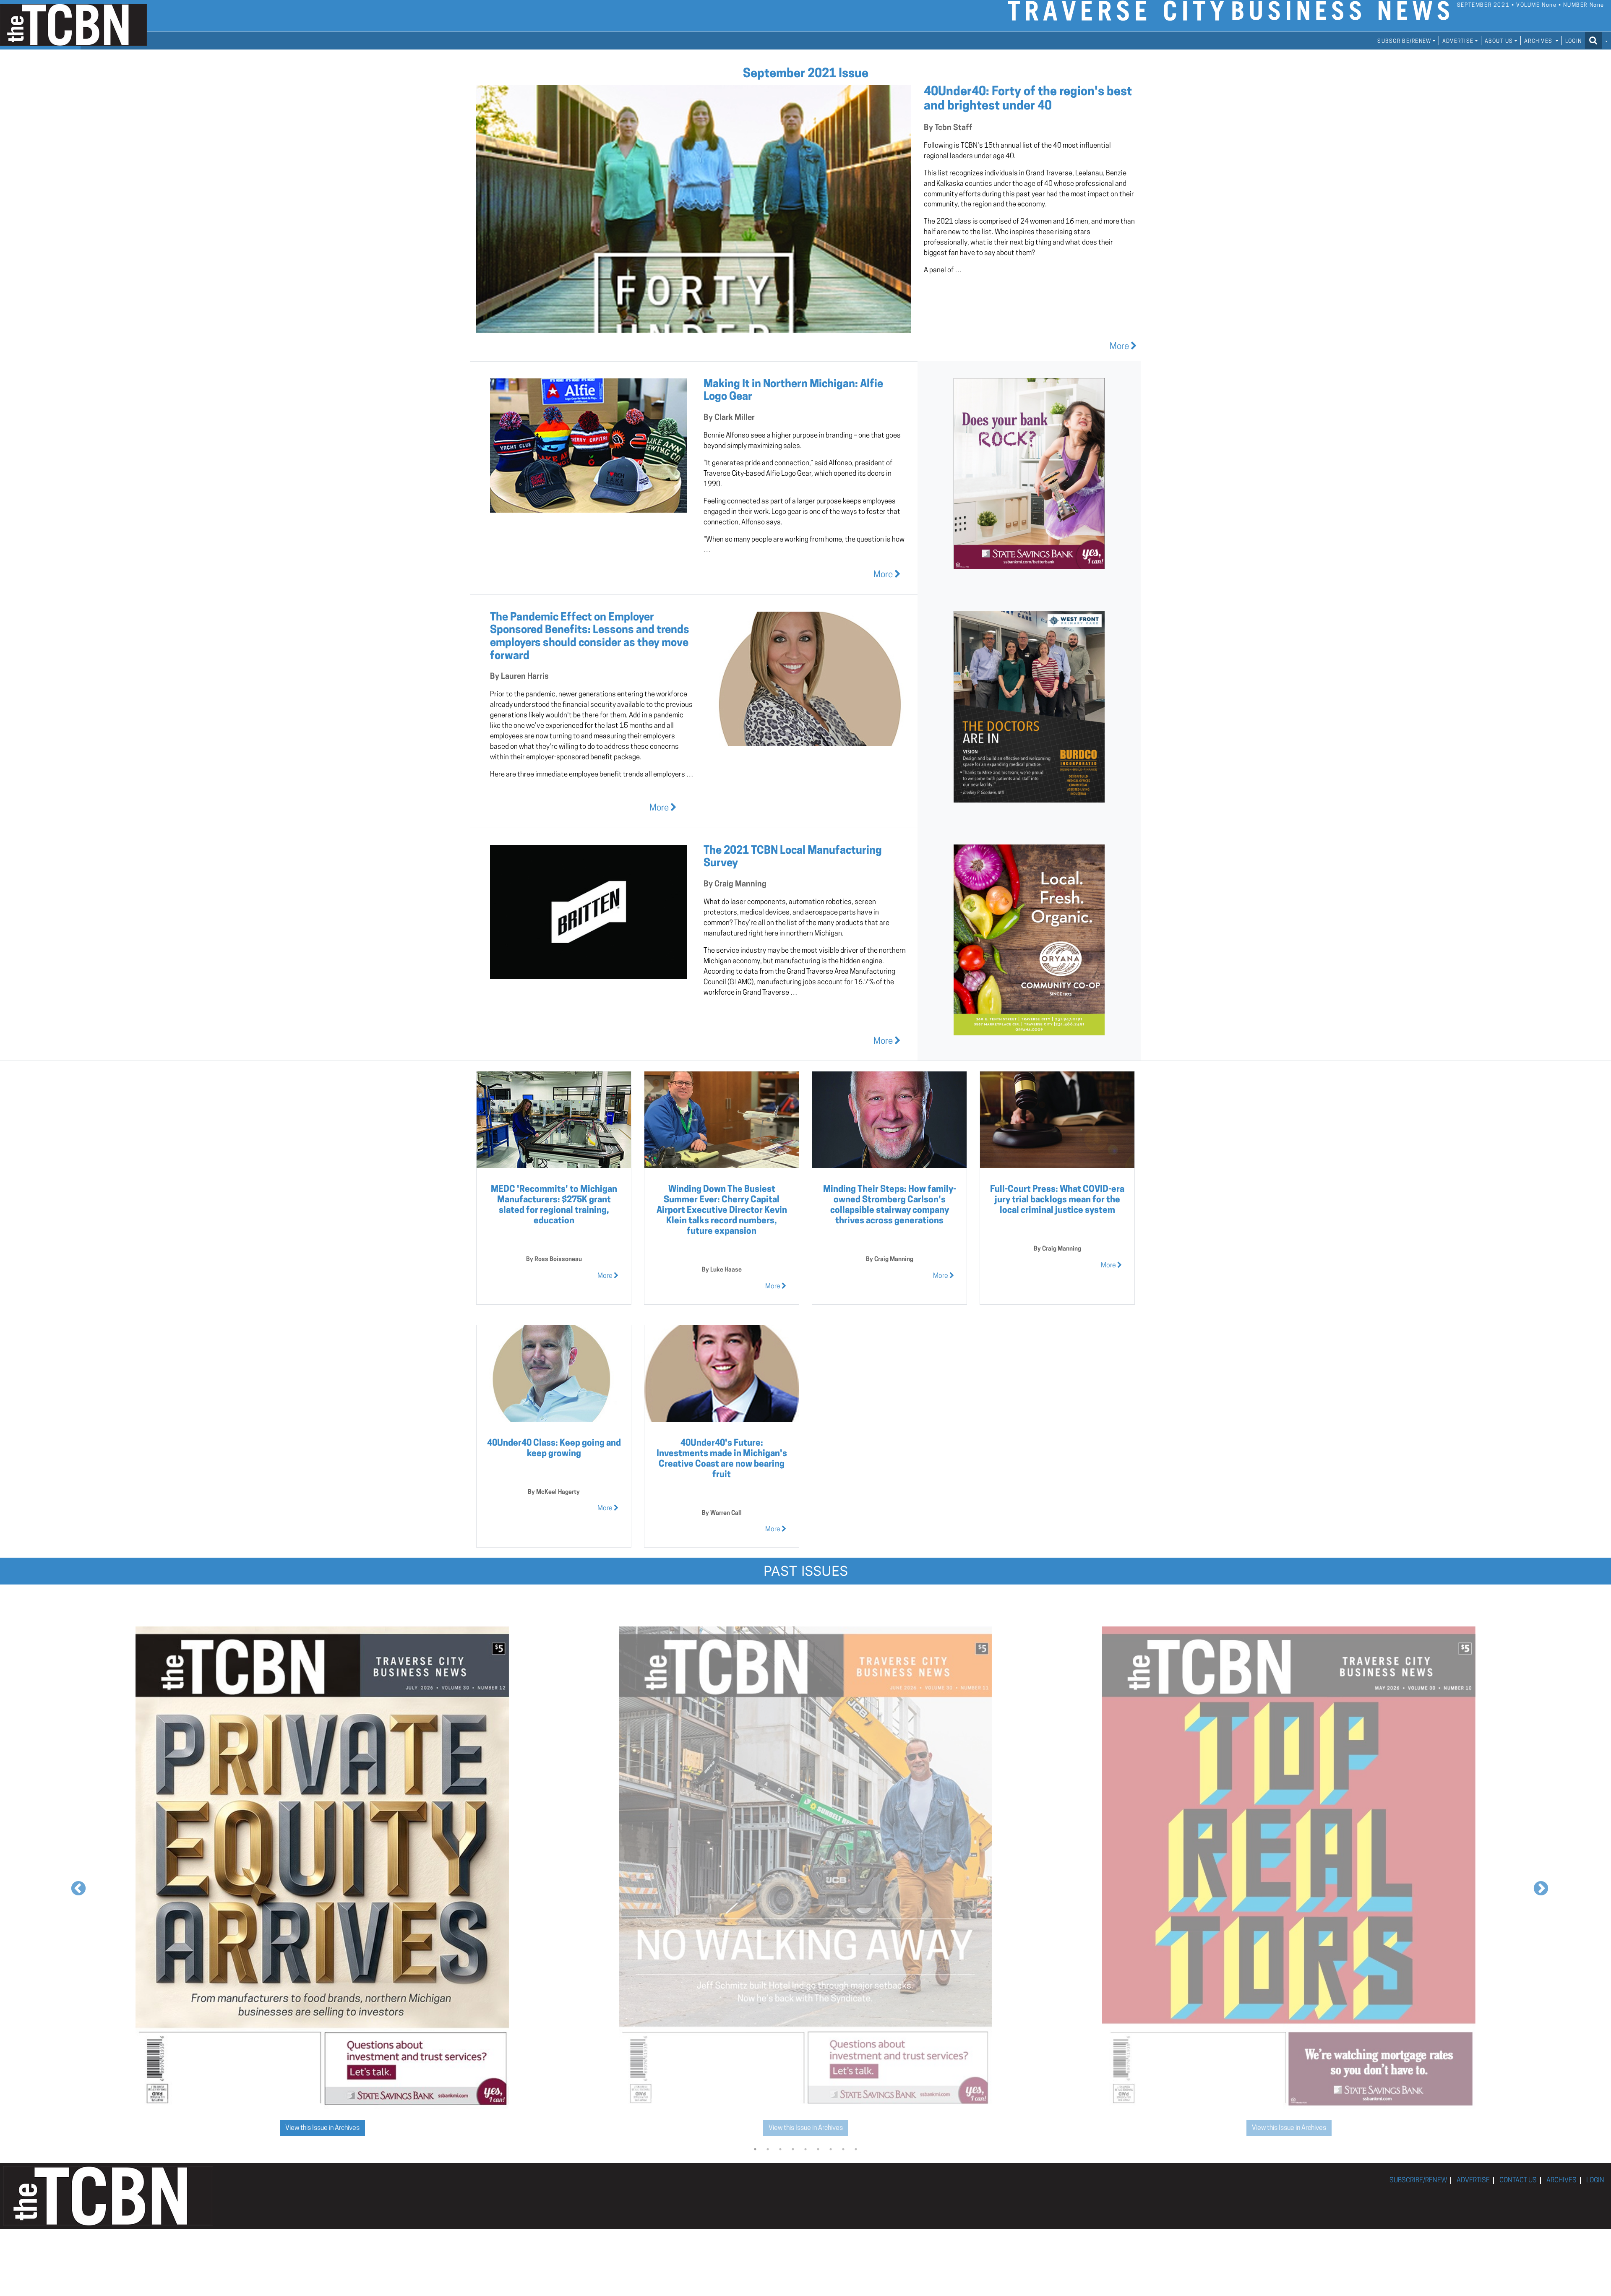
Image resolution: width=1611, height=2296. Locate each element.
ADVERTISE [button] (1458, 41)
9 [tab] (856, 2149)
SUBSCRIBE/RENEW (1418, 2181)
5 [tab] (805, 2149)
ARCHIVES (1561, 2181)
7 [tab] (831, 2149)
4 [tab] (793, 2149)
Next (1537, 1885)
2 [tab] (768, 2149)
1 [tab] (755, 2149)
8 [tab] (843, 2149)
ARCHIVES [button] (1539, 41)
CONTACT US (1518, 2181)
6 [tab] (818, 2149)
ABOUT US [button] (1499, 41)
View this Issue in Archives (322, 2128)
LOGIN (1573, 41)
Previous (74, 1885)
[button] (1596, 40)
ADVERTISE (1473, 2181)
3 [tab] (780, 2149)
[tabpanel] (322, 1884)
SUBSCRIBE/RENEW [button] (1404, 41)
